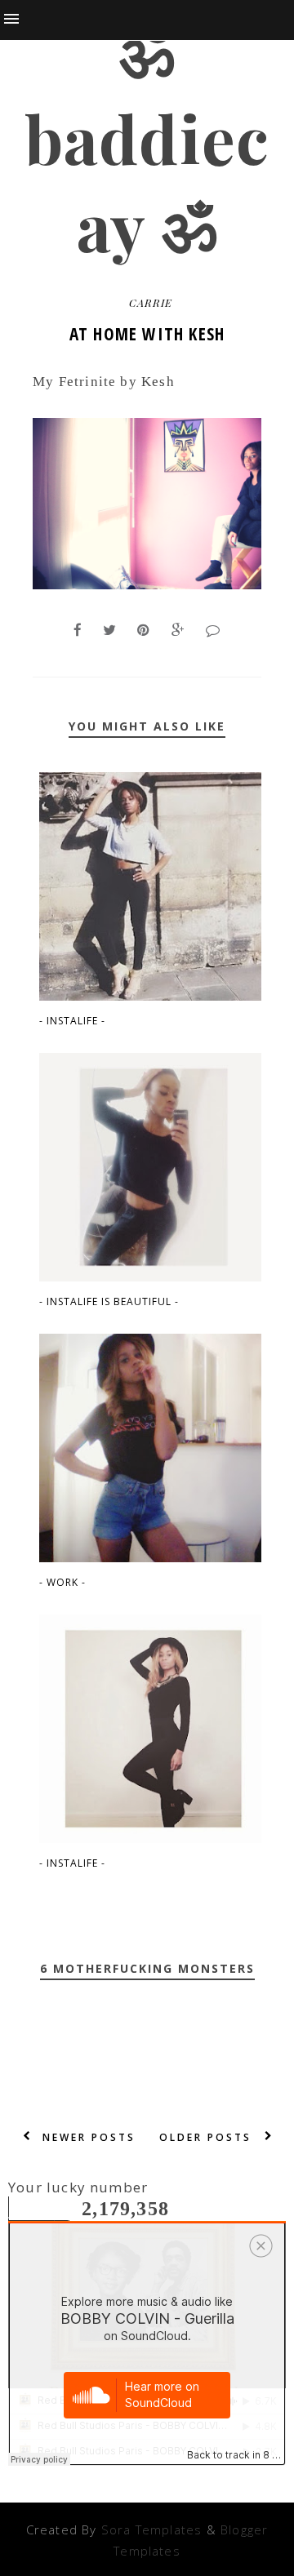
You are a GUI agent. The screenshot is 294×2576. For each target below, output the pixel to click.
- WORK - (62, 1582)
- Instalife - (72, 1863)
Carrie (151, 302)
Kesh (158, 382)
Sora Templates (152, 2529)
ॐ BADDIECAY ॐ (147, 138)
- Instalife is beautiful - (109, 1301)
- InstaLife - (72, 1021)
